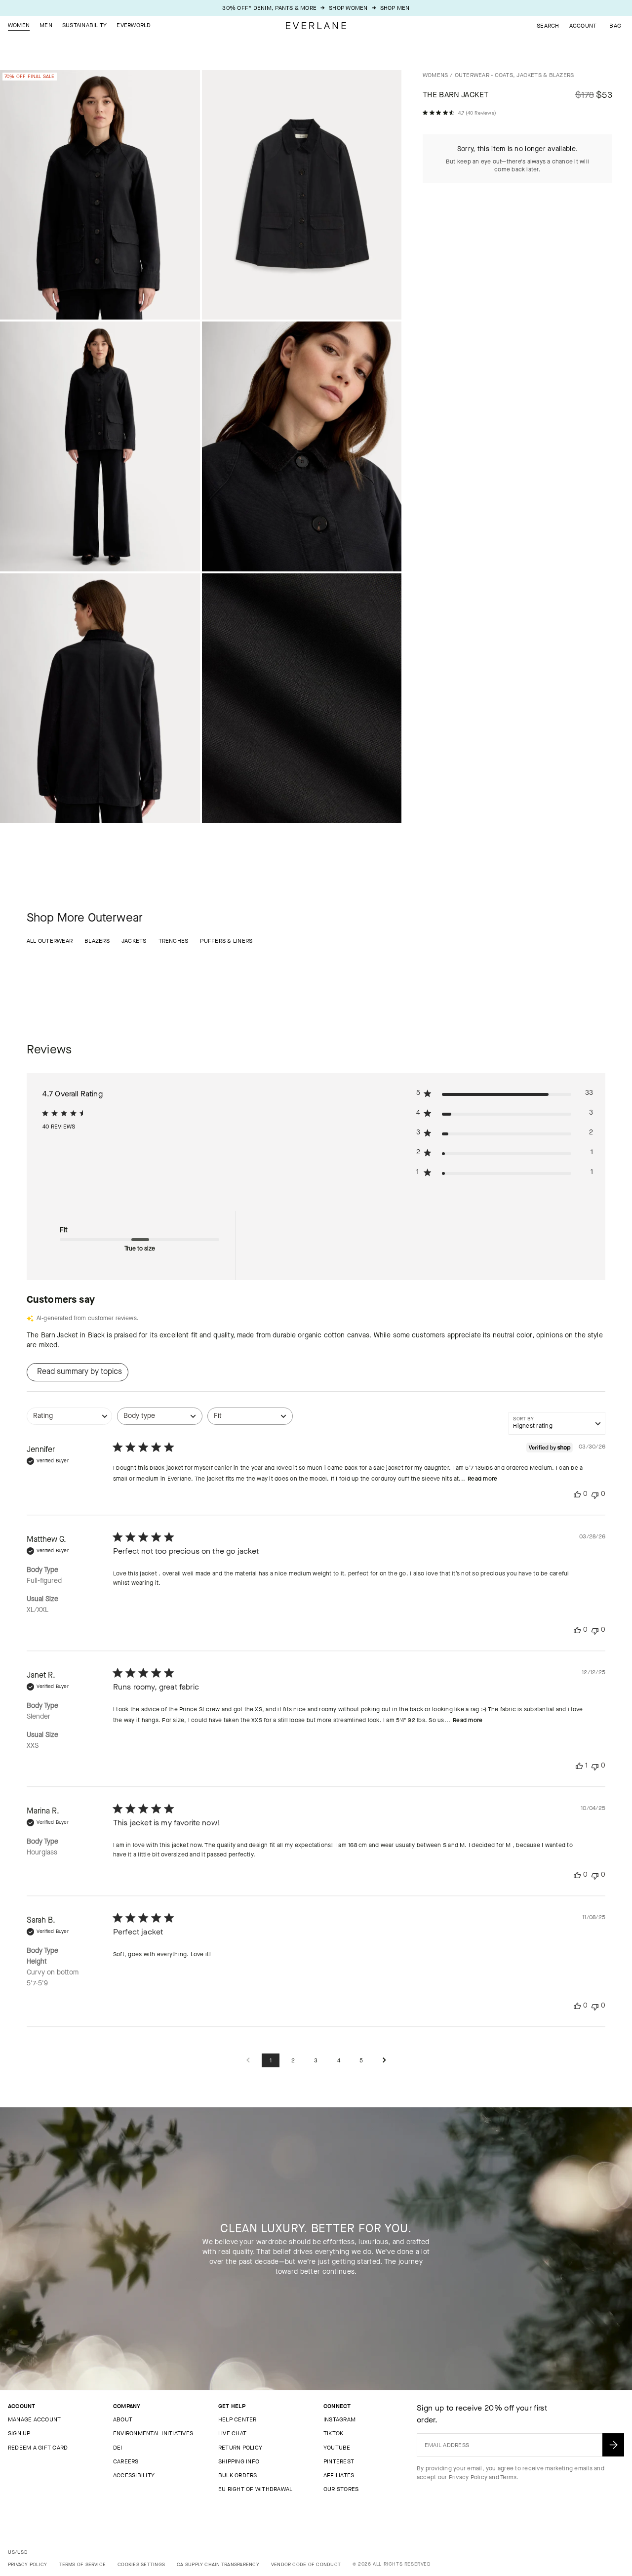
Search (548, 26)
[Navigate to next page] (384, 2061)
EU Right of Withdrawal (255, 2489)
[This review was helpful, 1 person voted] (579, 1766)
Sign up (19, 2433)
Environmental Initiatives (153, 2433)
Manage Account (34, 2419)
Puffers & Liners (226, 941)
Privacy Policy (468, 2477)
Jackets (134, 941)
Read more (482, 1479)
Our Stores (341, 2489)
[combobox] (69, 1421)
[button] (615, 26)
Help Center (237, 2419)
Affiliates (339, 2475)
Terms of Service (82, 2564)
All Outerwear (50, 941)
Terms (508, 2477)
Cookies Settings (141, 2564)
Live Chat (232, 2433)
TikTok (333, 2433)
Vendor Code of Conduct (306, 2564)
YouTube (337, 2448)
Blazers (97, 941)
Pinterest (339, 2461)
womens (435, 75)
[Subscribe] (613, 2445)
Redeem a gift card (38, 2448)
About (123, 2419)
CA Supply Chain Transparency (218, 2564)
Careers (126, 2461)
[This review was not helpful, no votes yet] (595, 1494)
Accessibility (134, 2475)
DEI (118, 2448)
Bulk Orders (238, 2475)
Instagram (339, 2419)
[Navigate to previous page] (248, 2061)
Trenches (174, 941)
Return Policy (240, 2448)
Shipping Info (239, 2461)
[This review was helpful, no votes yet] (577, 1494)
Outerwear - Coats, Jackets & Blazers (514, 75)
